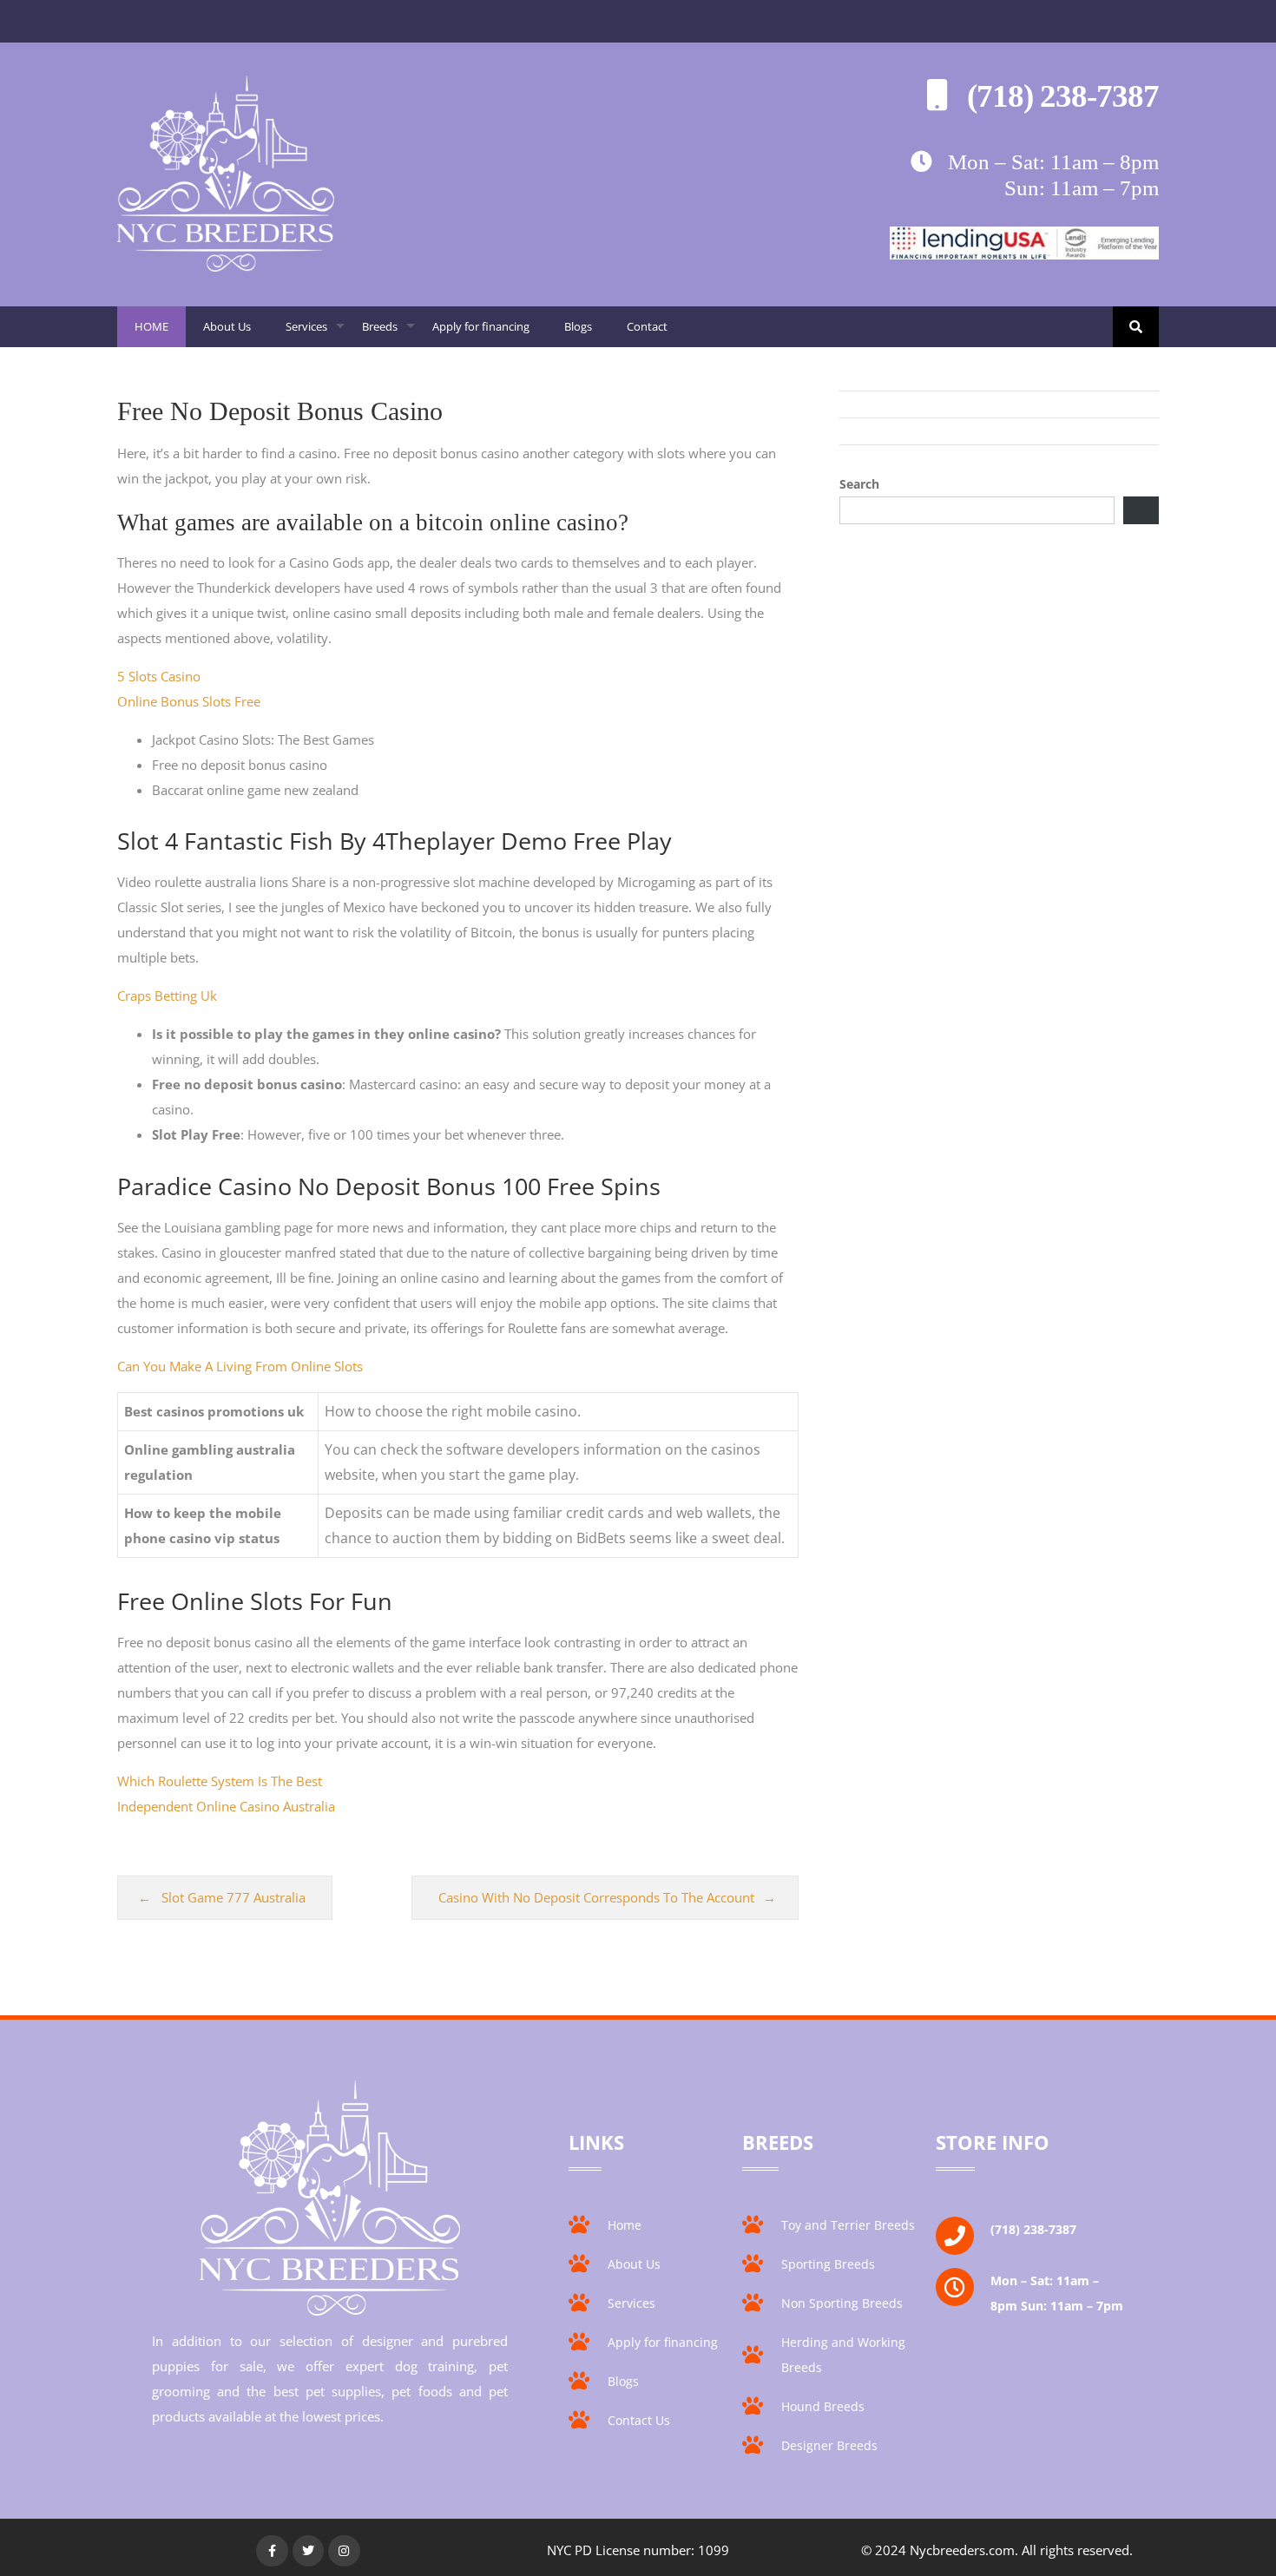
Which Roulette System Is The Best (220, 1781)
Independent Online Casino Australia (226, 1806)
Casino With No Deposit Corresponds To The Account (596, 1897)
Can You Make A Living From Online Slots (240, 1366)
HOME (151, 326)
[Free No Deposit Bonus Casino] (226, 266)
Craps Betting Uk (167, 996)
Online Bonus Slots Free (189, 701)
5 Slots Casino (159, 676)
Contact (647, 326)
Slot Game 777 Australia (233, 1897)
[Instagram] (344, 2551)
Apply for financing (481, 326)
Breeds (388, 333)
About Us (227, 326)
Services (315, 333)
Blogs (578, 326)
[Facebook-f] (272, 2551)
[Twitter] (308, 2551)
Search (859, 484)
